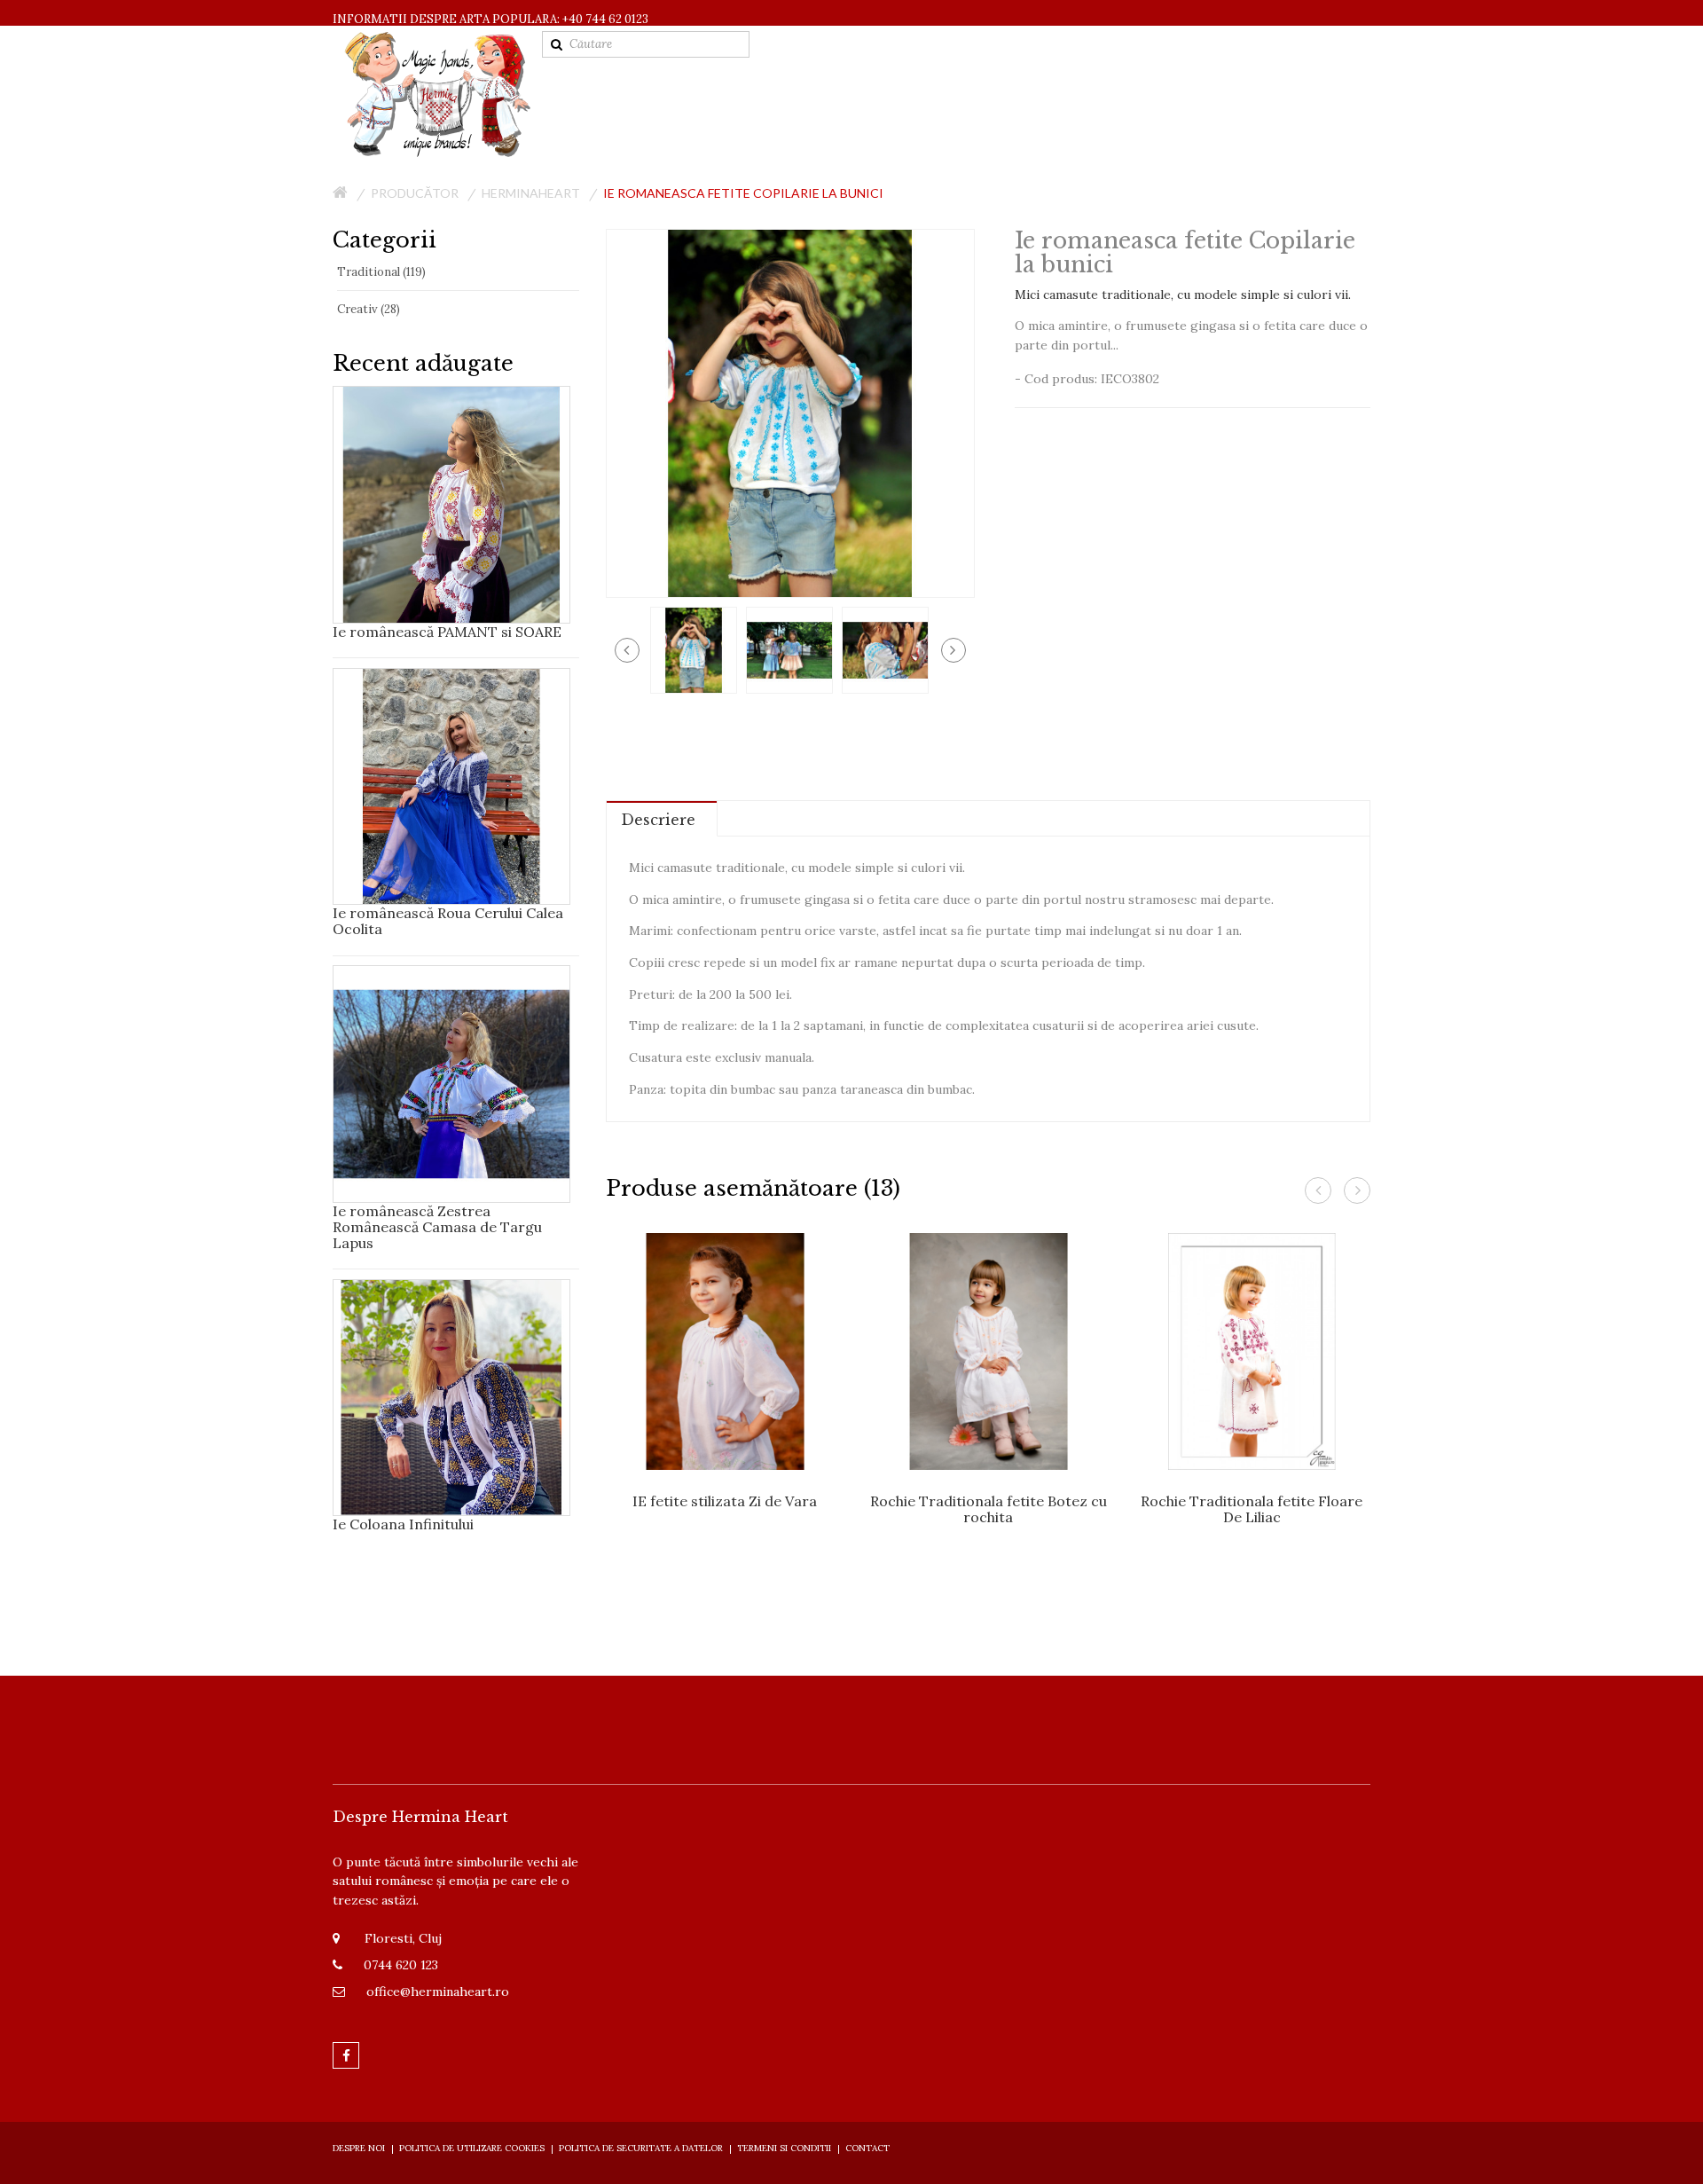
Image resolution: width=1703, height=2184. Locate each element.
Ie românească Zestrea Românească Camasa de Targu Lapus (437, 1227)
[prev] (627, 650)
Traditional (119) (381, 272)
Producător (415, 193)
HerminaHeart (531, 193)
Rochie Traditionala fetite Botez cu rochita (989, 1509)
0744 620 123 (401, 1965)
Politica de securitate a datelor (641, 2148)
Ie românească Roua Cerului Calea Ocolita (448, 921)
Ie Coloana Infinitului (403, 1524)
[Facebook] (346, 2055)
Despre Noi (359, 2148)
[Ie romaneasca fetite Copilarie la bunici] (694, 648)
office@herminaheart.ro (438, 1992)
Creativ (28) (369, 309)
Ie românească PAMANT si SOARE (447, 632)
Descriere (658, 820)
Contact (867, 2148)
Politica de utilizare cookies (472, 2148)
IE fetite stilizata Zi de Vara (725, 1501)
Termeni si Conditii (784, 2148)
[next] (954, 650)
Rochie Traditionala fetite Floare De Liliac (1252, 1509)
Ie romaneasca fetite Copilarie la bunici (743, 193)
